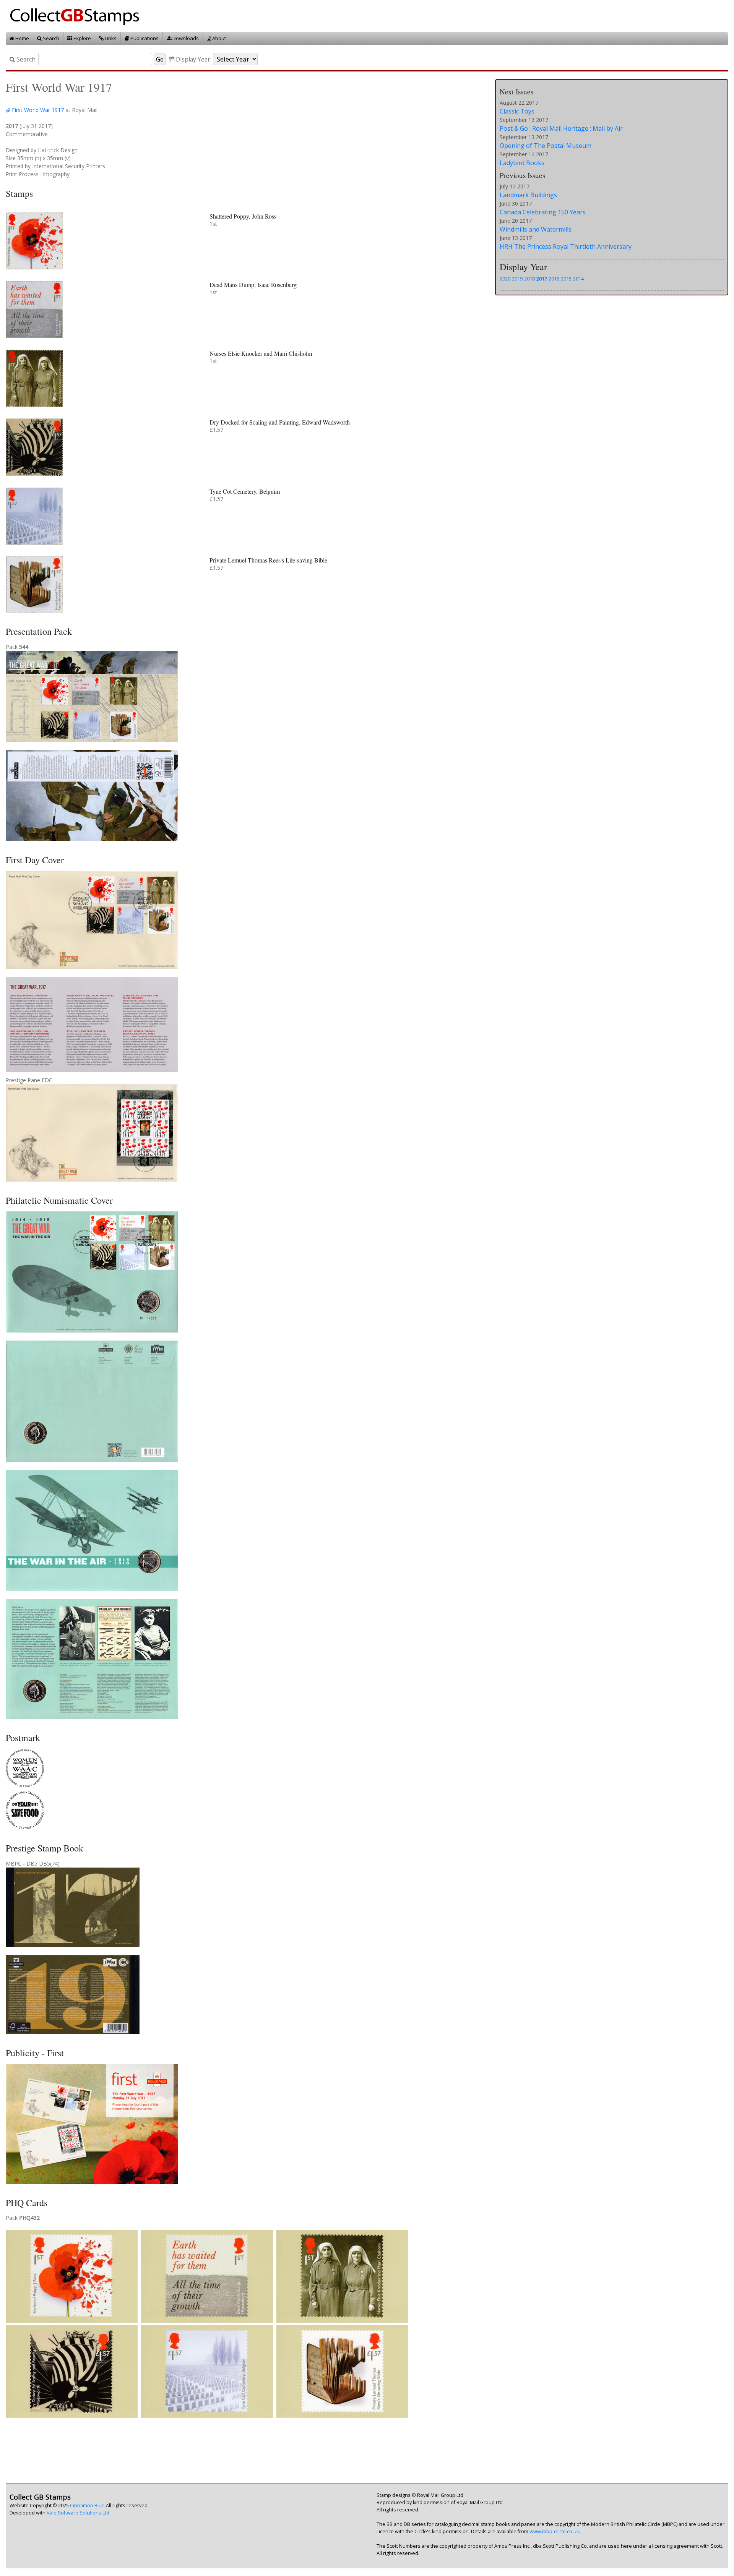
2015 (566, 279)
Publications (144, 38)
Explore (82, 38)
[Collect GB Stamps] (77, 15)
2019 (517, 279)
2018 (529, 279)
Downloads (185, 38)
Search (50, 38)
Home (22, 38)
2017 (542, 279)
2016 (554, 279)
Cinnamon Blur (87, 2505)
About (218, 38)
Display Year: (193, 59)
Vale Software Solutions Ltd (78, 2513)
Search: (26, 59)
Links (110, 38)
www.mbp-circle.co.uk (554, 2531)
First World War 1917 (38, 110)
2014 (578, 279)
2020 (505, 279)
